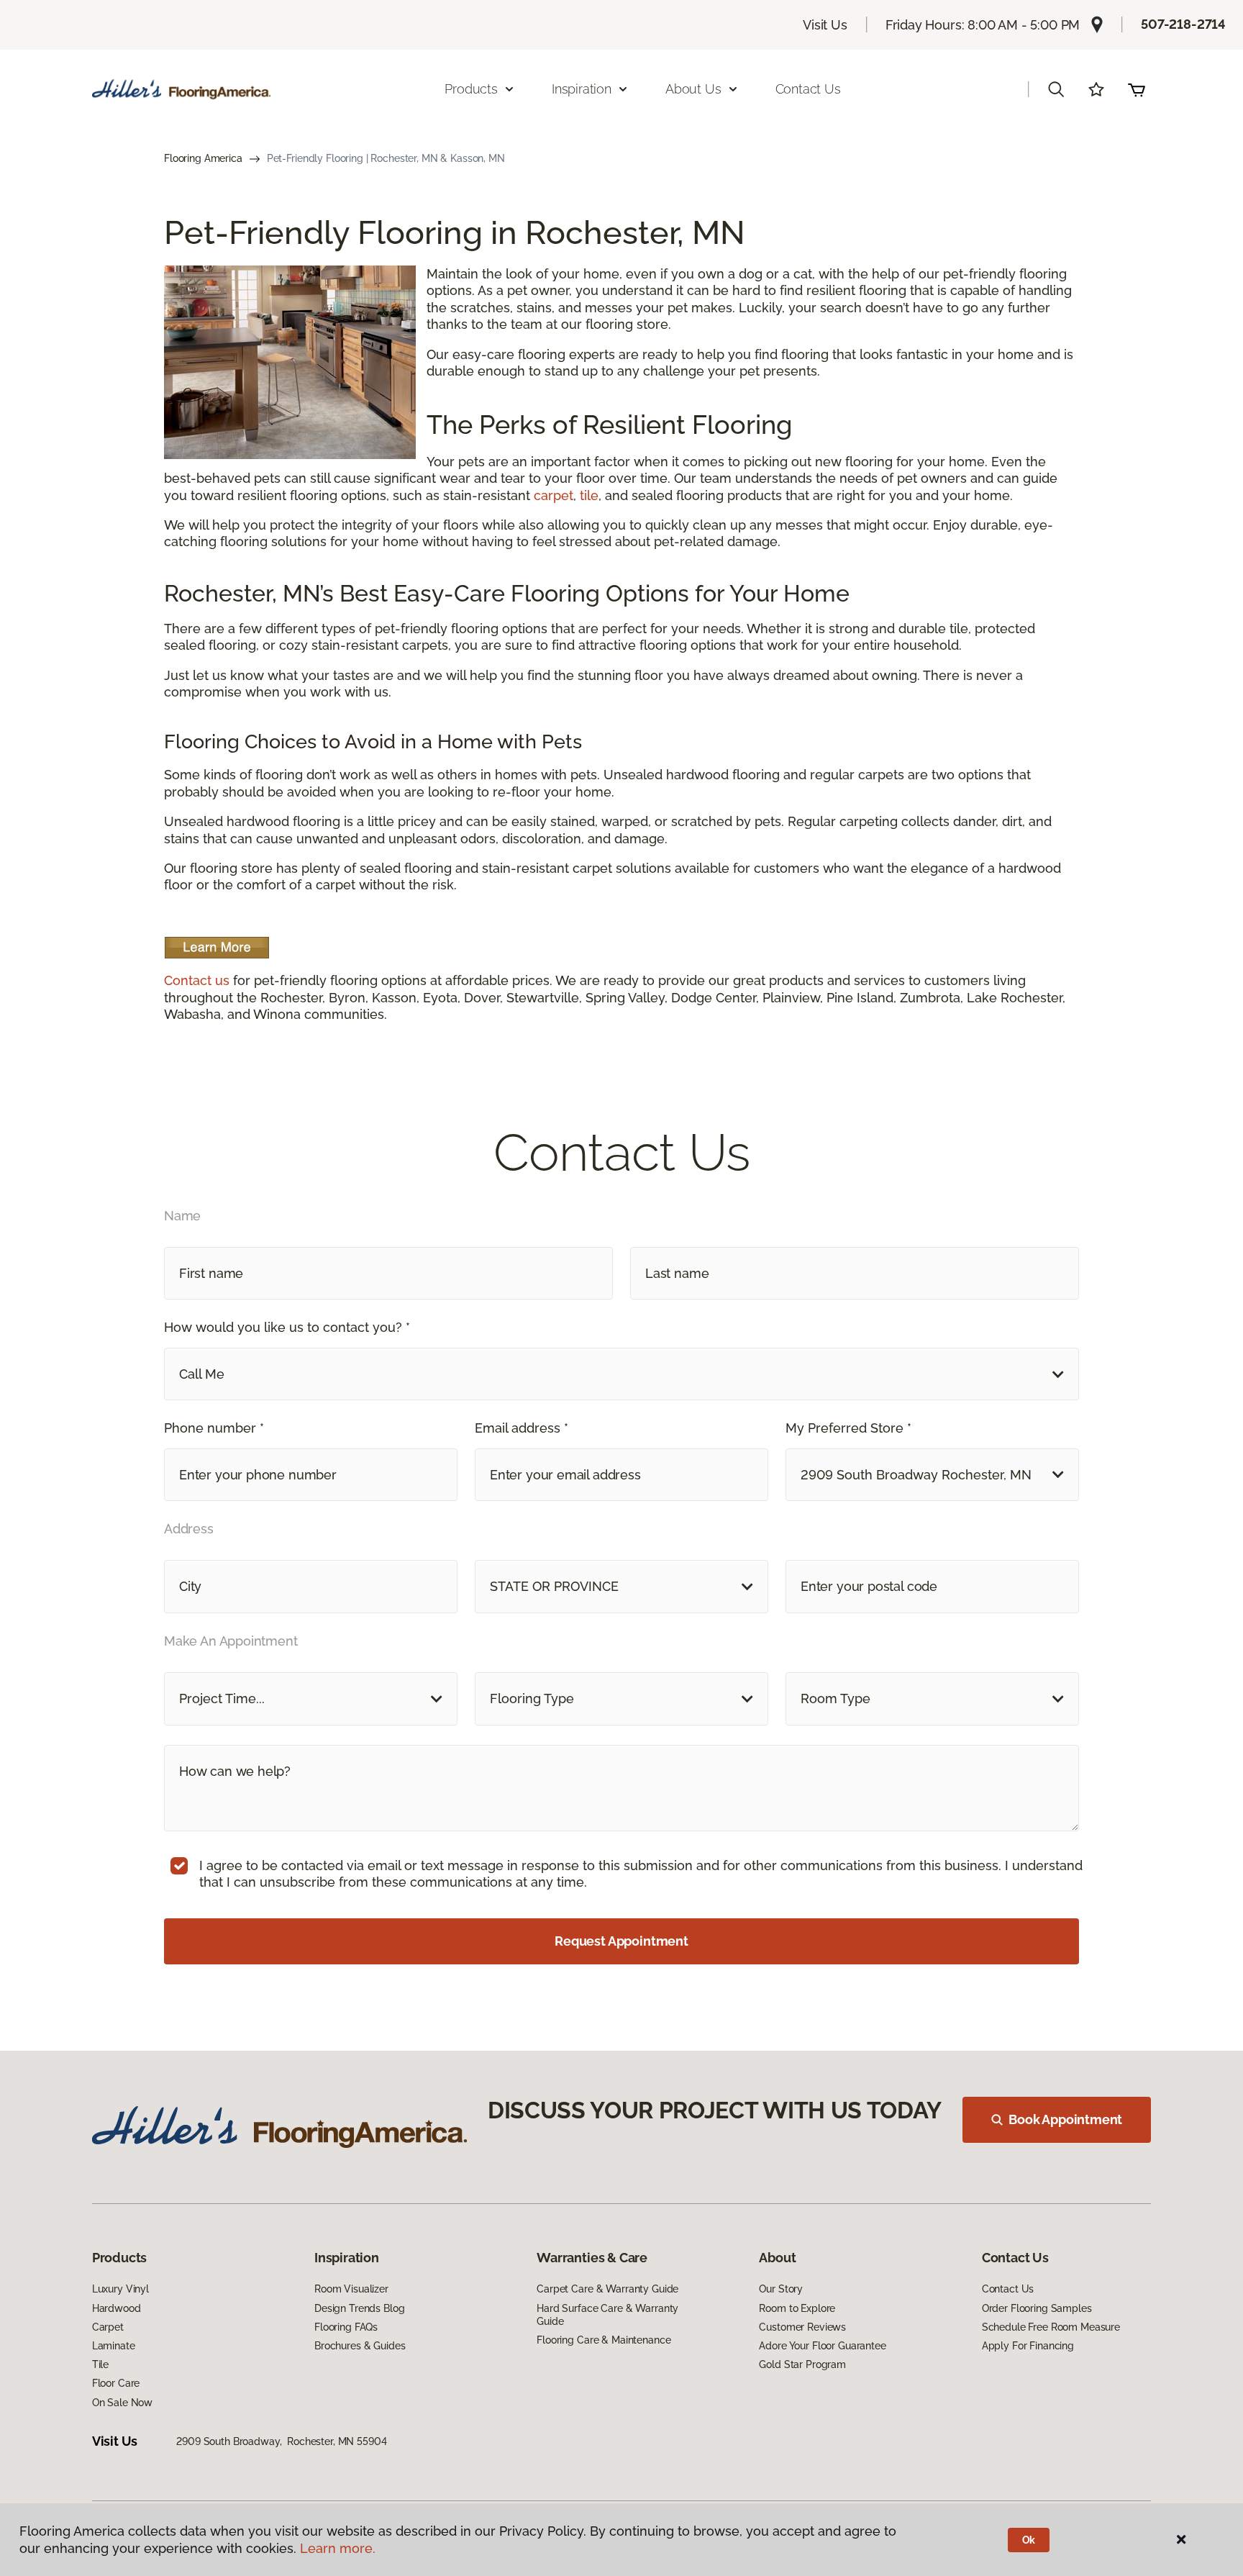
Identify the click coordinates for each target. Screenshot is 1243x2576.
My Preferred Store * (848, 1428)
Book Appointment (1065, 2119)
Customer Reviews (802, 2327)
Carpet (108, 2327)
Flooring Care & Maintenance (604, 2340)
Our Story (781, 2289)
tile (589, 495)
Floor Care (116, 2383)
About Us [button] (693, 89)
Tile (100, 2364)
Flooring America (203, 158)
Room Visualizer (351, 2289)
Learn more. (338, 2548)
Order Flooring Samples (1037, 2308)
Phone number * (214, 1428)
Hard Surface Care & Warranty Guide (607, 2315)
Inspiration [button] (582, 89)
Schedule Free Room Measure (1051, 2327)
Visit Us (825, 25)
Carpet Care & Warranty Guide (607, 2289)
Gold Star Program (802, 2364)
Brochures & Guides (360, 2346)
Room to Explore (797, 2308)
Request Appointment (621, 1941)
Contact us (197, 980)
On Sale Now (122, 2403)
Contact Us (808, 89)
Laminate (114, 2346)
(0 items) (1137, 89)
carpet (554, 495)
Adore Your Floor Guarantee (822, 2346)
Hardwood (117, 2308)
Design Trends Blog (359, 2308)
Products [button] (471, 89)
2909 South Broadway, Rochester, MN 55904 (281, 2441)
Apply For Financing (1028, 2346)
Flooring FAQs (346, 2327)
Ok (1029, 2540)
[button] (1056, 89)
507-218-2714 (1183, 24)
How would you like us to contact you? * (287, 1327)
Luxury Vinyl (120, 2289)
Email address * (522, 1428)
